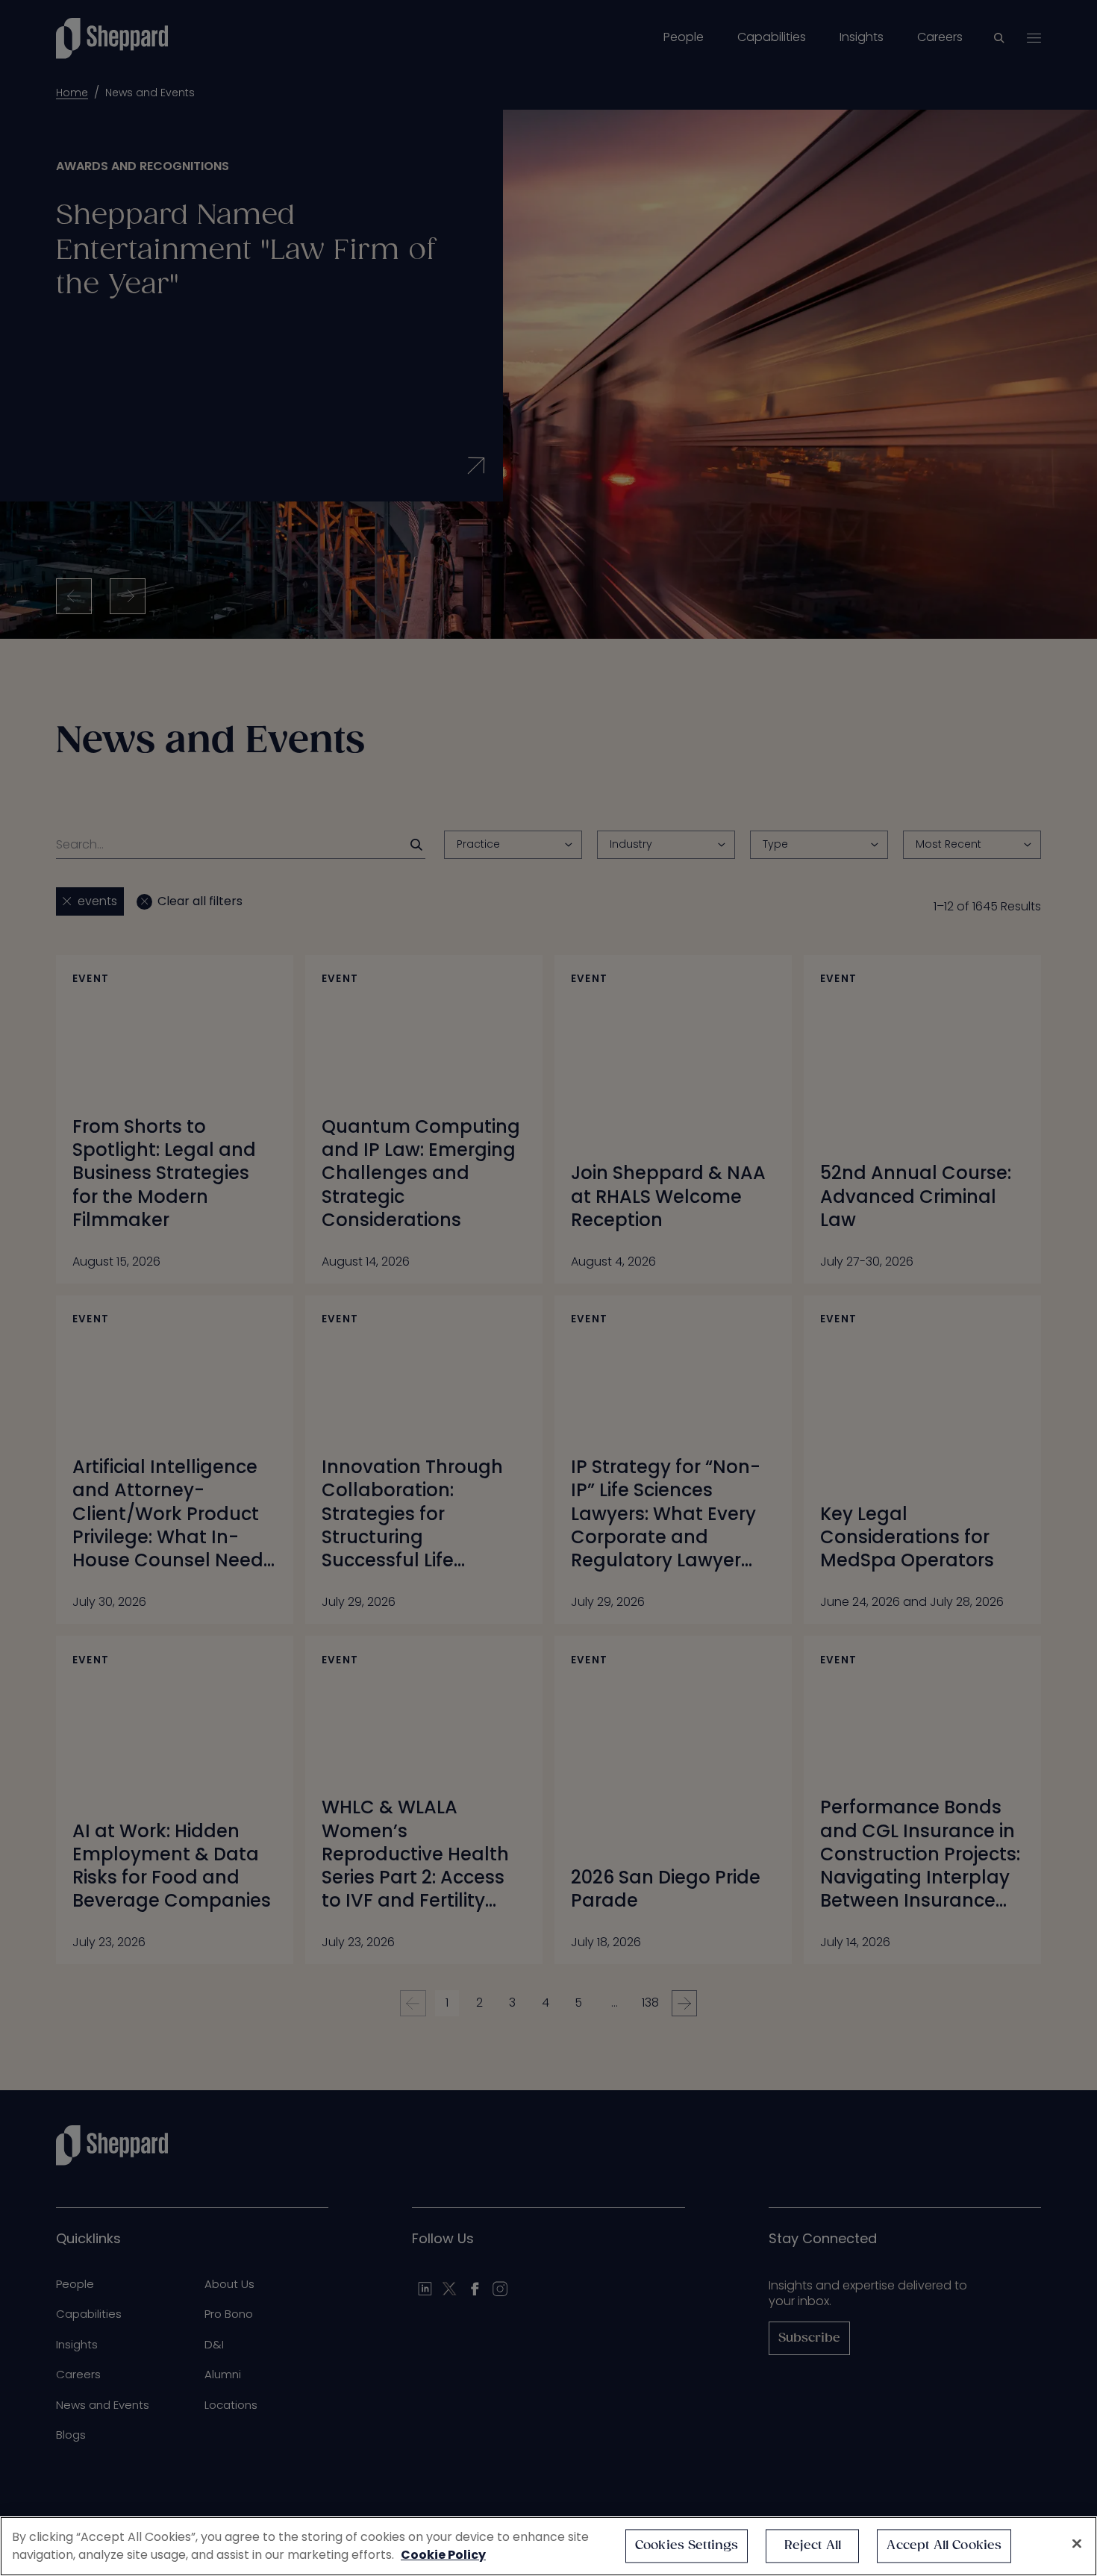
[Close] (1077, 2544)
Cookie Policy (443, 2555)
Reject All (813, 2546)
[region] (548, 2546)
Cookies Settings (687, 2546)
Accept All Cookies (944, 2546)
